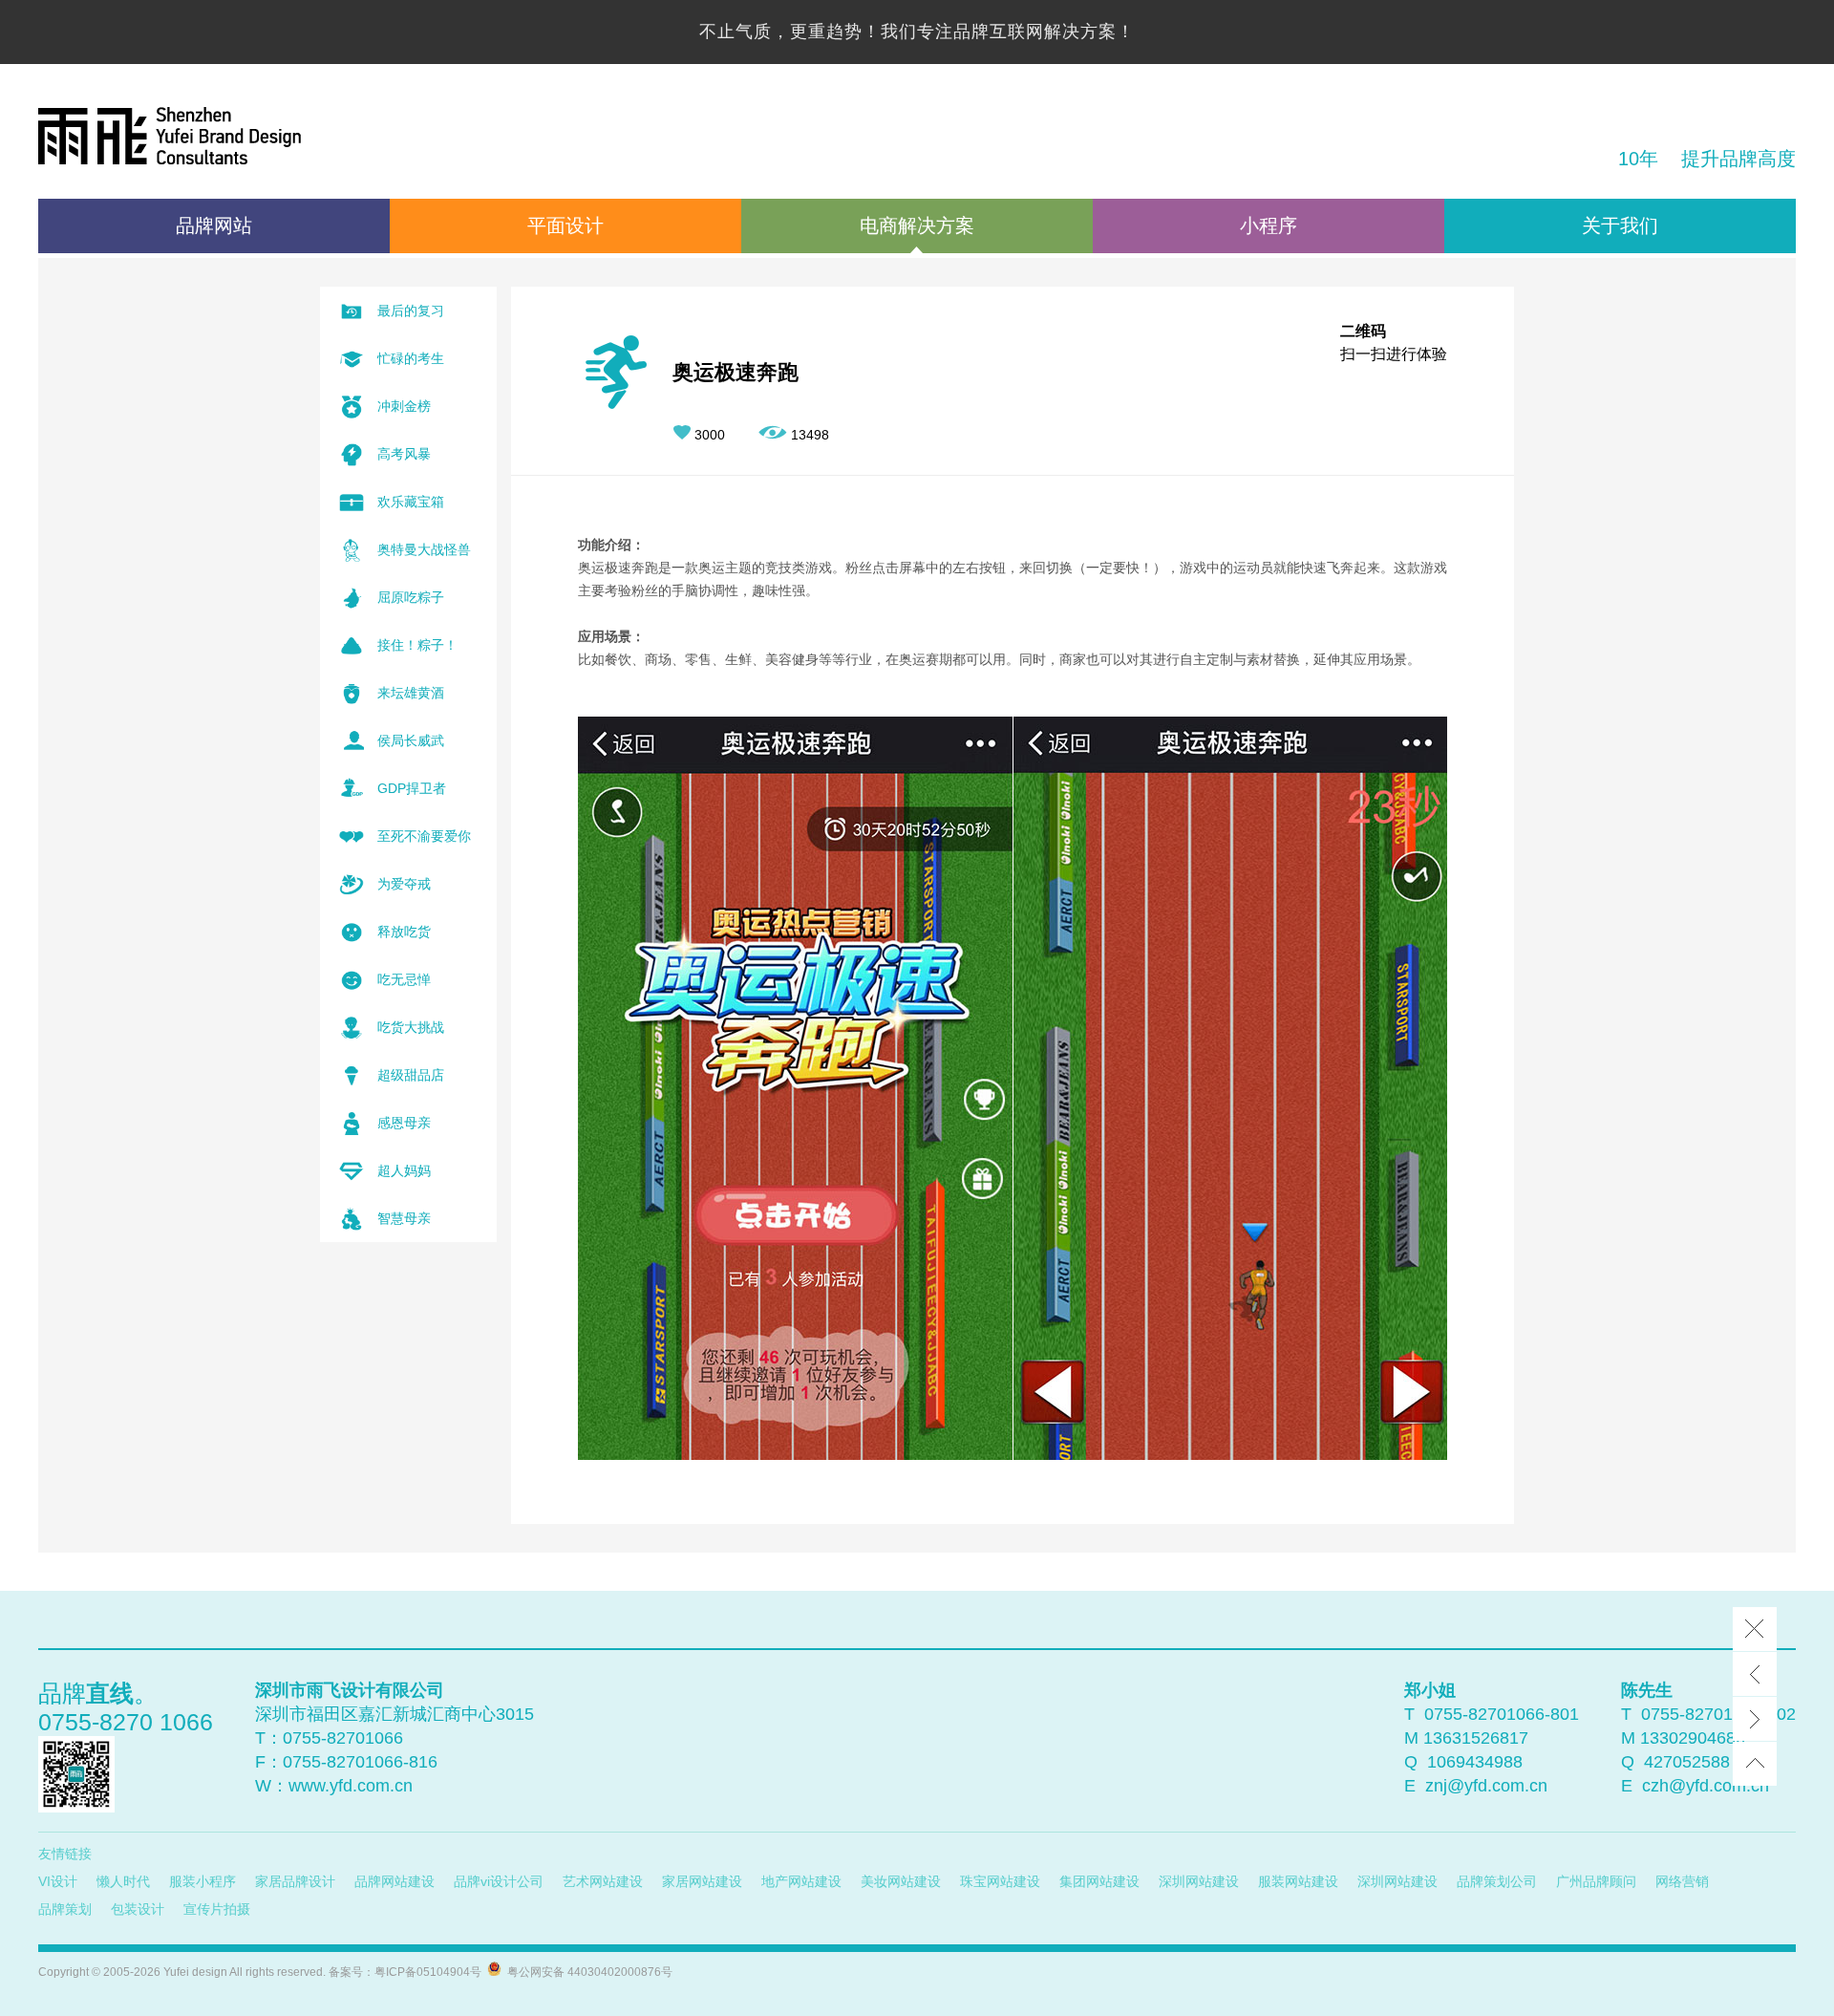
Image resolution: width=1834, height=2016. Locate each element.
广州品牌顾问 (1596, 1881)
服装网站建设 (1298, 1881)
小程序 (1269, 225)
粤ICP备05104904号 (428, 1972)
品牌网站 (214, 225)
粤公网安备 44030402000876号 (587, 1972)
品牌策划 (65, 1909)
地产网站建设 (801, 1881)
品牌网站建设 (395, 1881)
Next (1755, 1719)
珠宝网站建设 (1000, 1881)
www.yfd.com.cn (351, 1786)
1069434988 (1475, 1762)
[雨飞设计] (170, 139)
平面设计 (565, 225)
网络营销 (1682, 1881)
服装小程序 (203, 1881)
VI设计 (58, 1881)
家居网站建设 (702, 1881)
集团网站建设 (1099, 1881)
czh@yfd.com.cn (1706, 1786)
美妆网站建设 (901, 1881)
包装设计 (138, 1909)
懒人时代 (123, 1881)
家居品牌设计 (295, 1881)
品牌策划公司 (1497, 1881)
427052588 (1687, 1762)
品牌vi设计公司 (499, 1881)
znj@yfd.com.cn (1486, 1786)
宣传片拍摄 (217, 1909)
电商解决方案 (917, 225)
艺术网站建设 (603, 1881)
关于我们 (1620, 225)
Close (1755, 1629)
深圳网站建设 (1199, 1881)
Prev (1755, 1674)
